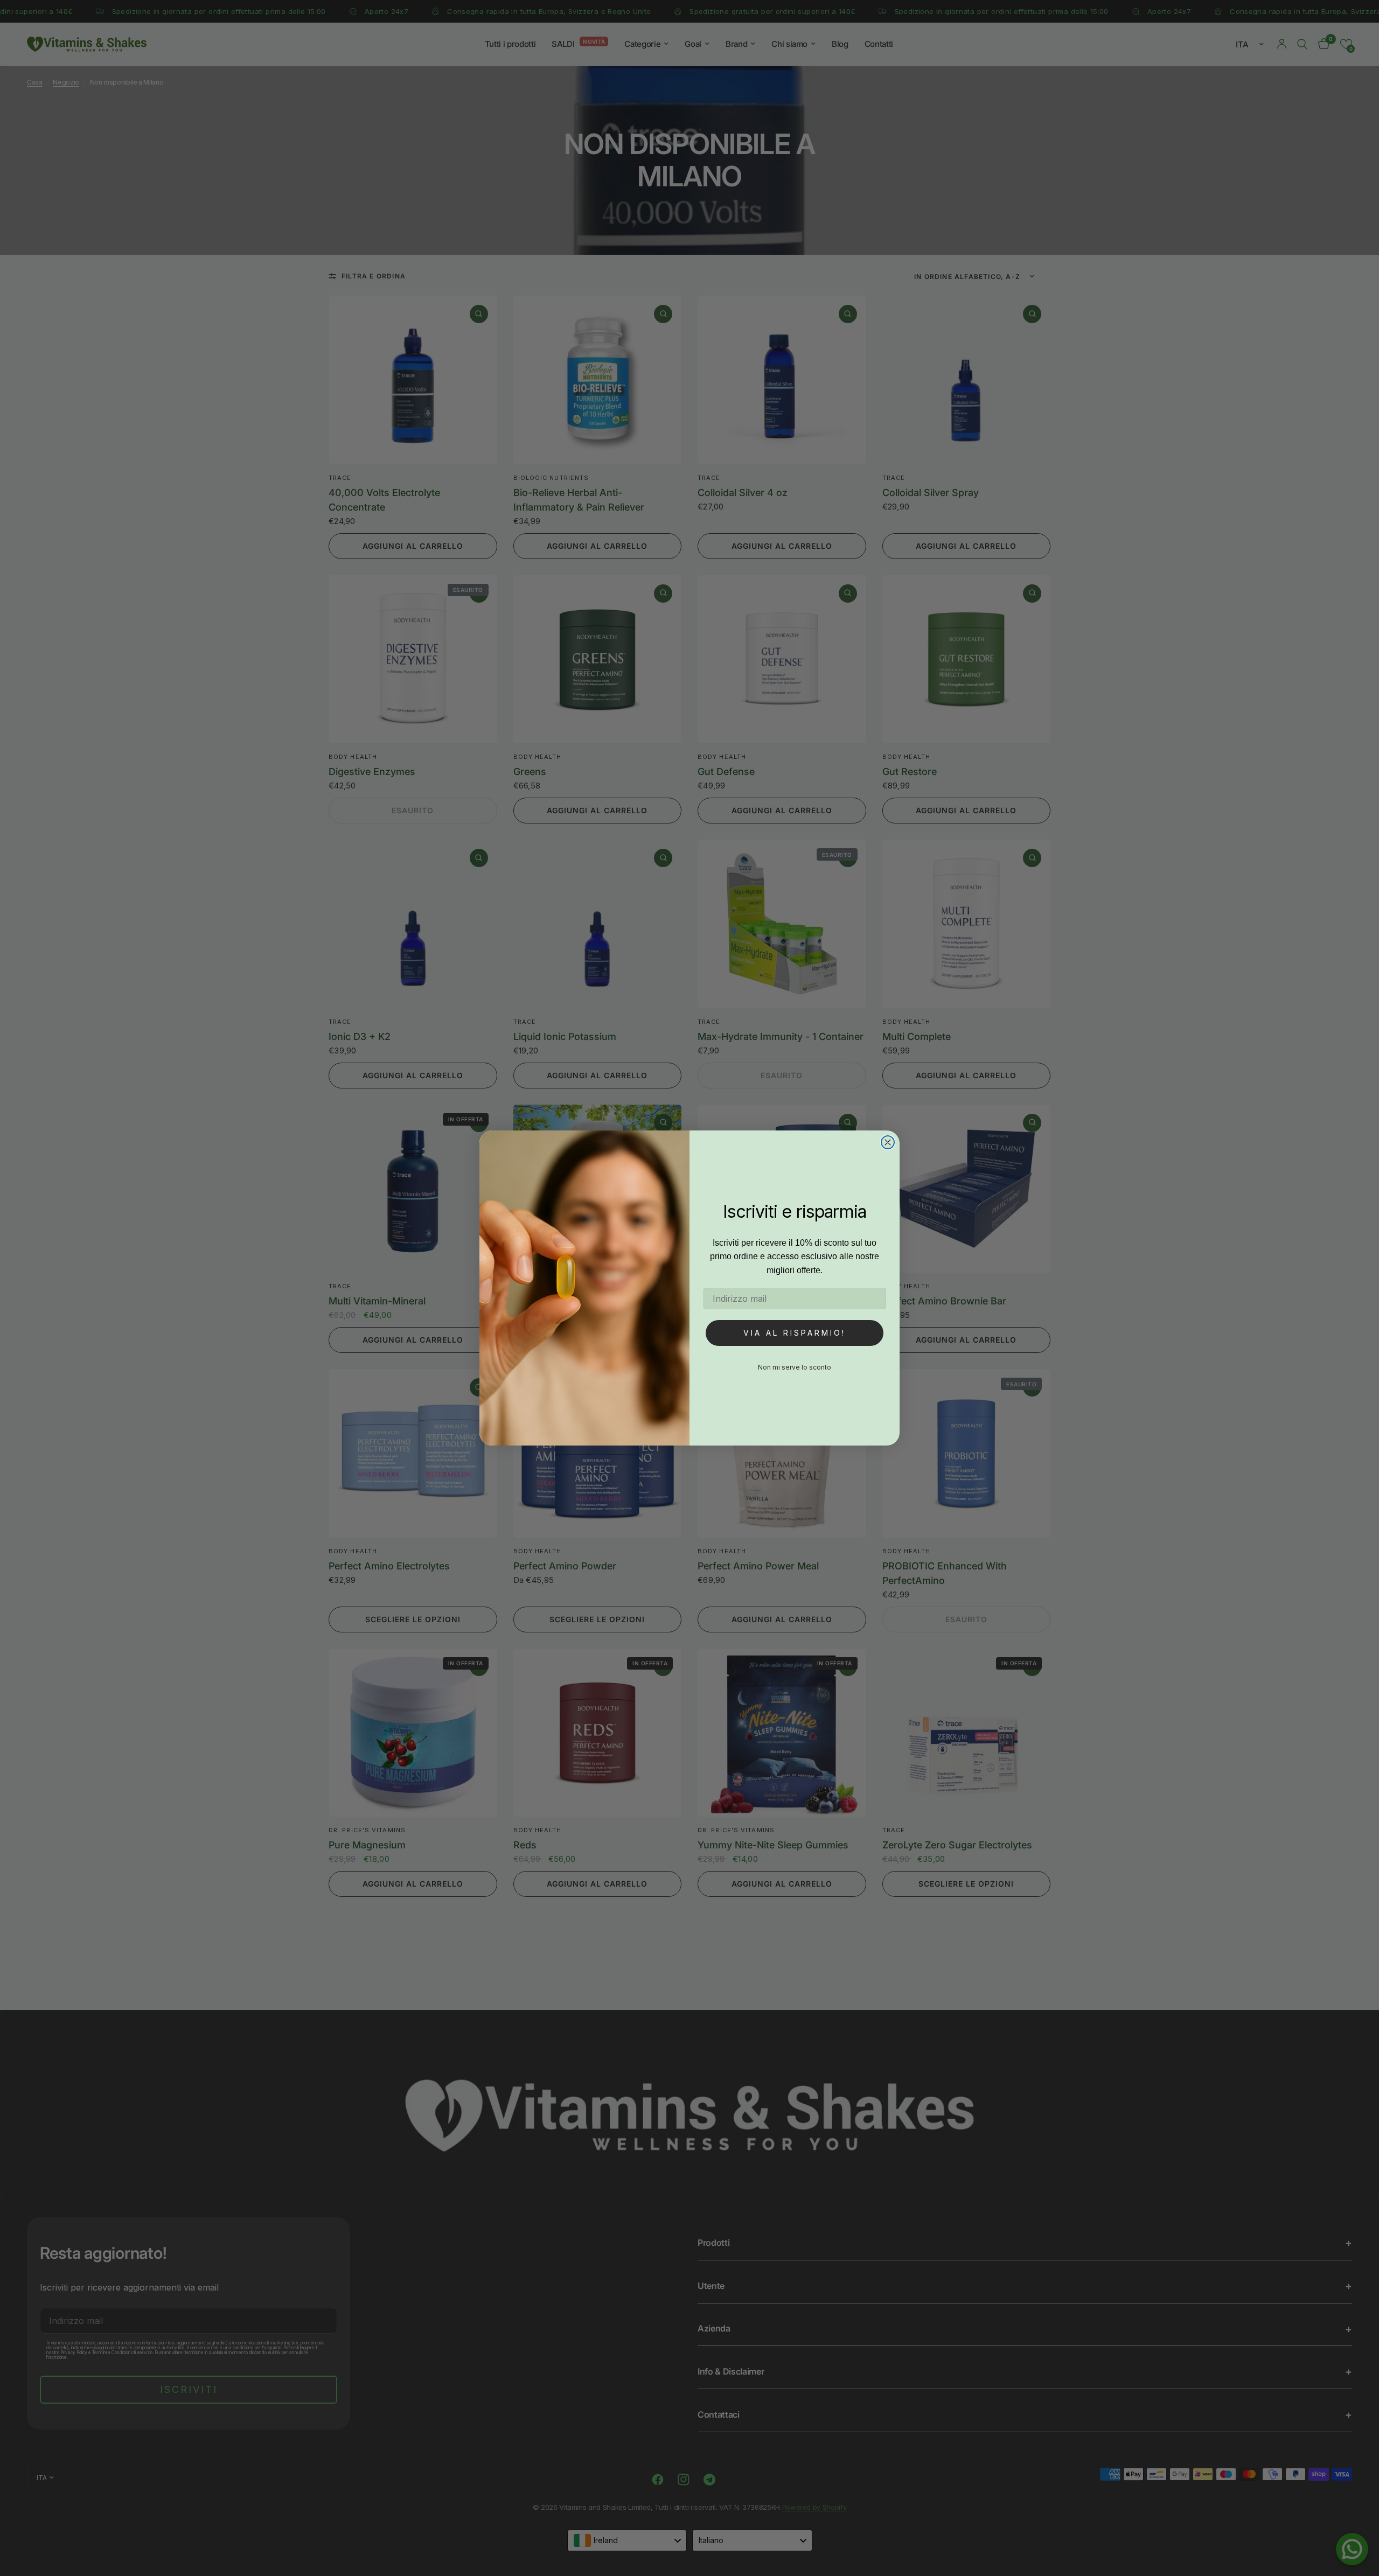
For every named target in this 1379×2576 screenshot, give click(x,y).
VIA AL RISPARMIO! (795, 1333)
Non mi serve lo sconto (795, 1367)
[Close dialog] (888, 1142)
